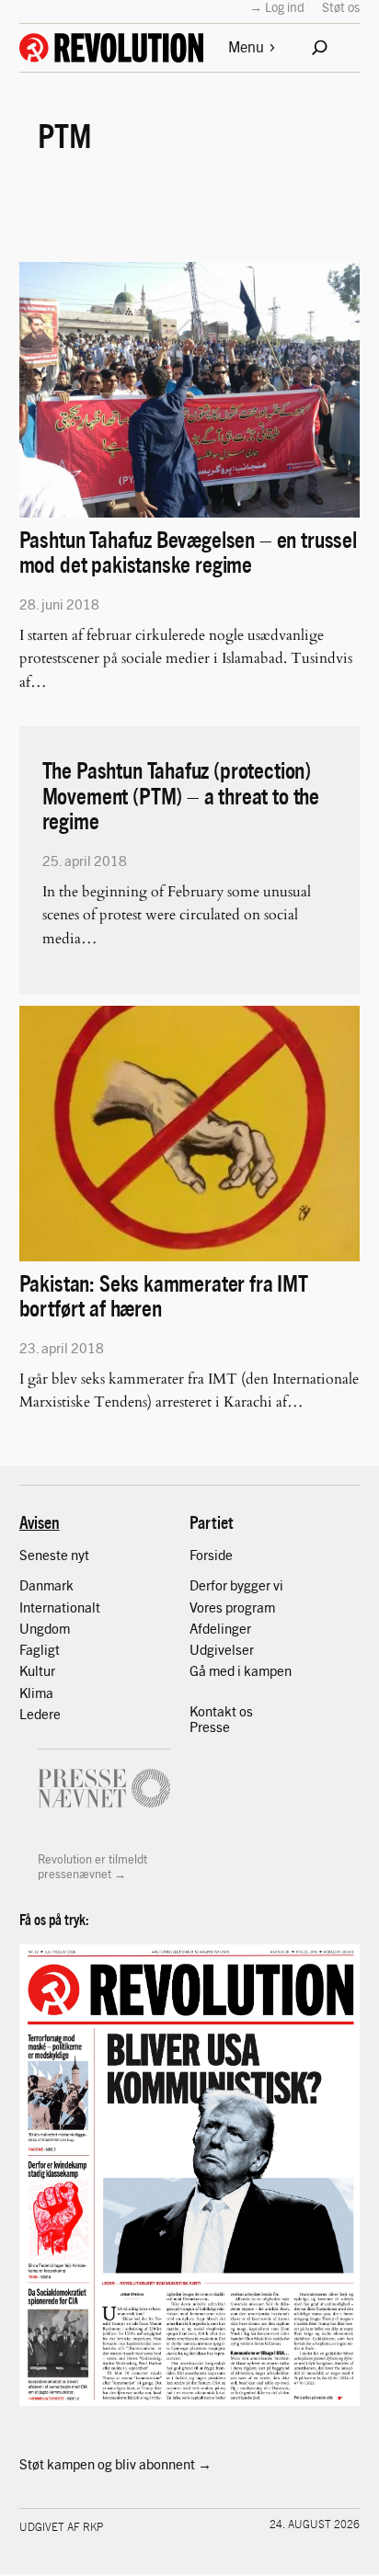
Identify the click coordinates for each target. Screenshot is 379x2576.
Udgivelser (222, 1649)
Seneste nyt (54, 1555)
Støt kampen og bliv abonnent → (115, 2464)
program (250, 1607)
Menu (246, 46)
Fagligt (40, 1649)
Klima (36, 1693)
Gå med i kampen (241, 1670)
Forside (211, 1555)
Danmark (46, 1585)
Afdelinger (220, 1628)
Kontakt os (221, 1711)
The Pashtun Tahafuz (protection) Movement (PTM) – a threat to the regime (181, 794)
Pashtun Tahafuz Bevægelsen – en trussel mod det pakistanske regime (188, 551)
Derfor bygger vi (236, 1585)
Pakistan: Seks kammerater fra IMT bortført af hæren (164, 1294)
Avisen (40, 1522)
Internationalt (60, 1607)
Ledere (40, 1714)
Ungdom (45, 1628)
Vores (207, 1607)
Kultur (37, 1670)
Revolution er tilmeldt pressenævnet (92, 1866)
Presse (210, 1727)
